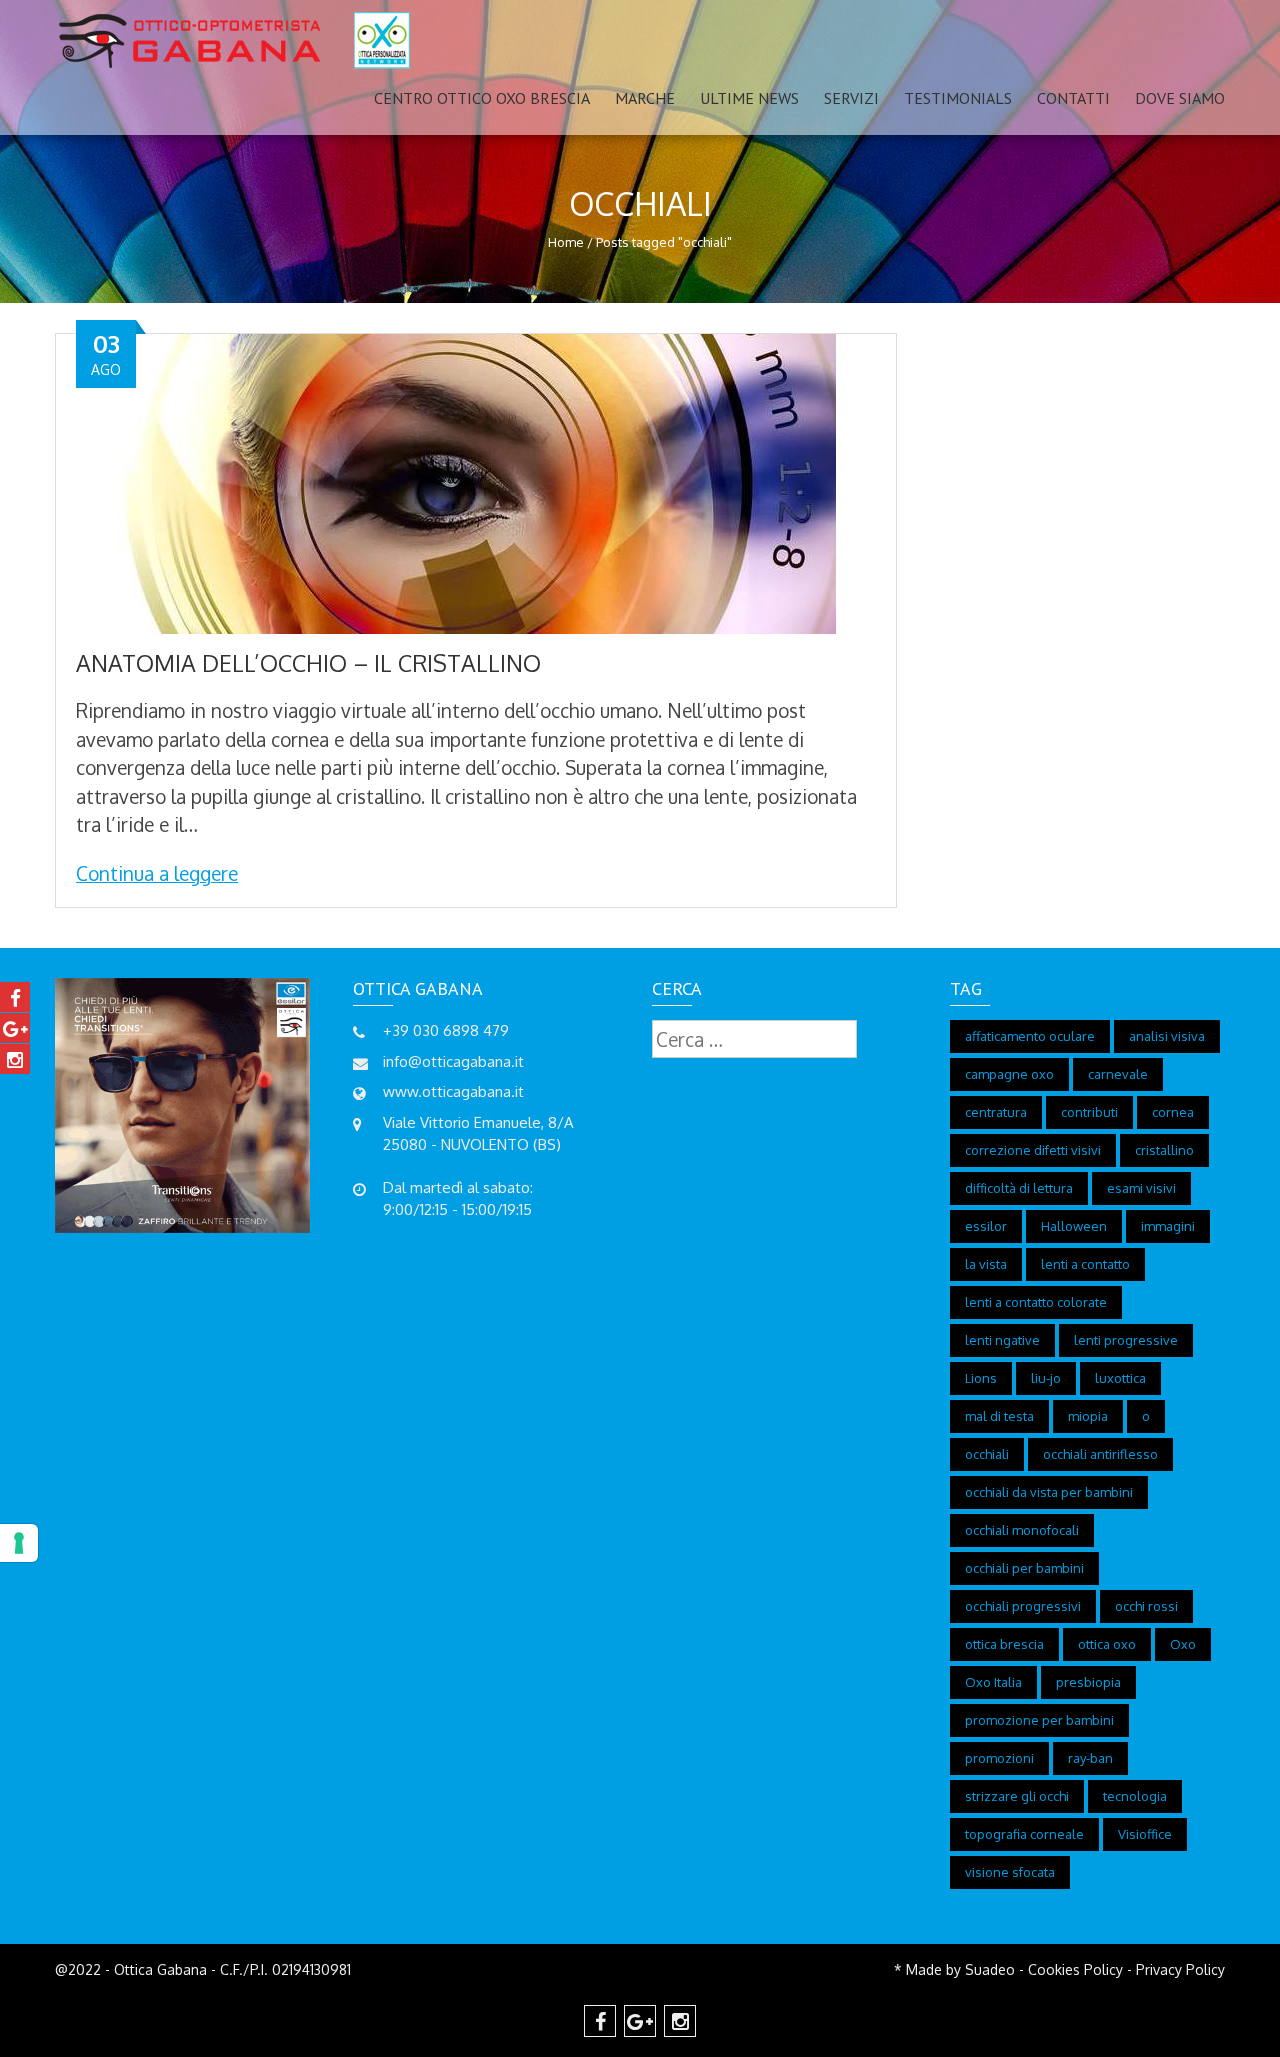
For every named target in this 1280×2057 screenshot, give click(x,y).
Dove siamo (1180, 98)
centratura (996, 1112)
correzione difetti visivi (1033, 1150)
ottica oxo (1107, 1644)
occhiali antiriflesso (1100, 1454)
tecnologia (1135, 1796)
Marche (645, 98)
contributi (1089, 1112)
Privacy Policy (1180, 1969)
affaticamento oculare (1030, 1036)
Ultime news (749, 98)
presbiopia (1088, 1682)
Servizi (851, 98)
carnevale (1118, 1074)
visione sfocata (1010, 1872)
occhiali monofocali (1022, 1530)
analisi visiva (1167, 1036)
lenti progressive (1126, 1340)
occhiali (987, 1454)
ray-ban (1090, 1758)
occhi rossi (1146, 1606)
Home (566, 242)
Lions (981, 1378)
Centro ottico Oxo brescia (482, 98)
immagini (1168, 1226)
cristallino (1164, 1150)
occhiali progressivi (1023, 1606)
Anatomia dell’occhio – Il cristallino (308, 662)
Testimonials (958, 98)
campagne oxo (1009, 1074)
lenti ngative (1002, 1340)
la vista (986, 1264)
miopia (1088, 1416)
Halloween (1074, 1226)
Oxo (1183, 1644)
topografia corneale (1024, 1834)
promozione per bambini (1039, 1720)
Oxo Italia (993, 1682)
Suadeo (990, 1969)
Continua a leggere (157, 873)
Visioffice (1145, 1834)
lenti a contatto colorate (1036, 1302)
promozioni (999, 1758)
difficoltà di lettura (1019, 1188)
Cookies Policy (1075, 1969)
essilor (986, 1226)
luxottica (1120, 1378)
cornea (1173, 1112)
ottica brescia (1004, 1644)
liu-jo (1046, 1378)
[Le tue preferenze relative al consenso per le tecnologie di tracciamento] (19, 1543)
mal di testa (999, 1416)
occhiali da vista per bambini (1049, 1492)
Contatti (1073, 98)
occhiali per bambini (1024, 1568)
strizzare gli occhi (1017, 1796)
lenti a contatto (1085, 1264)
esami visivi (1141, 1188)
